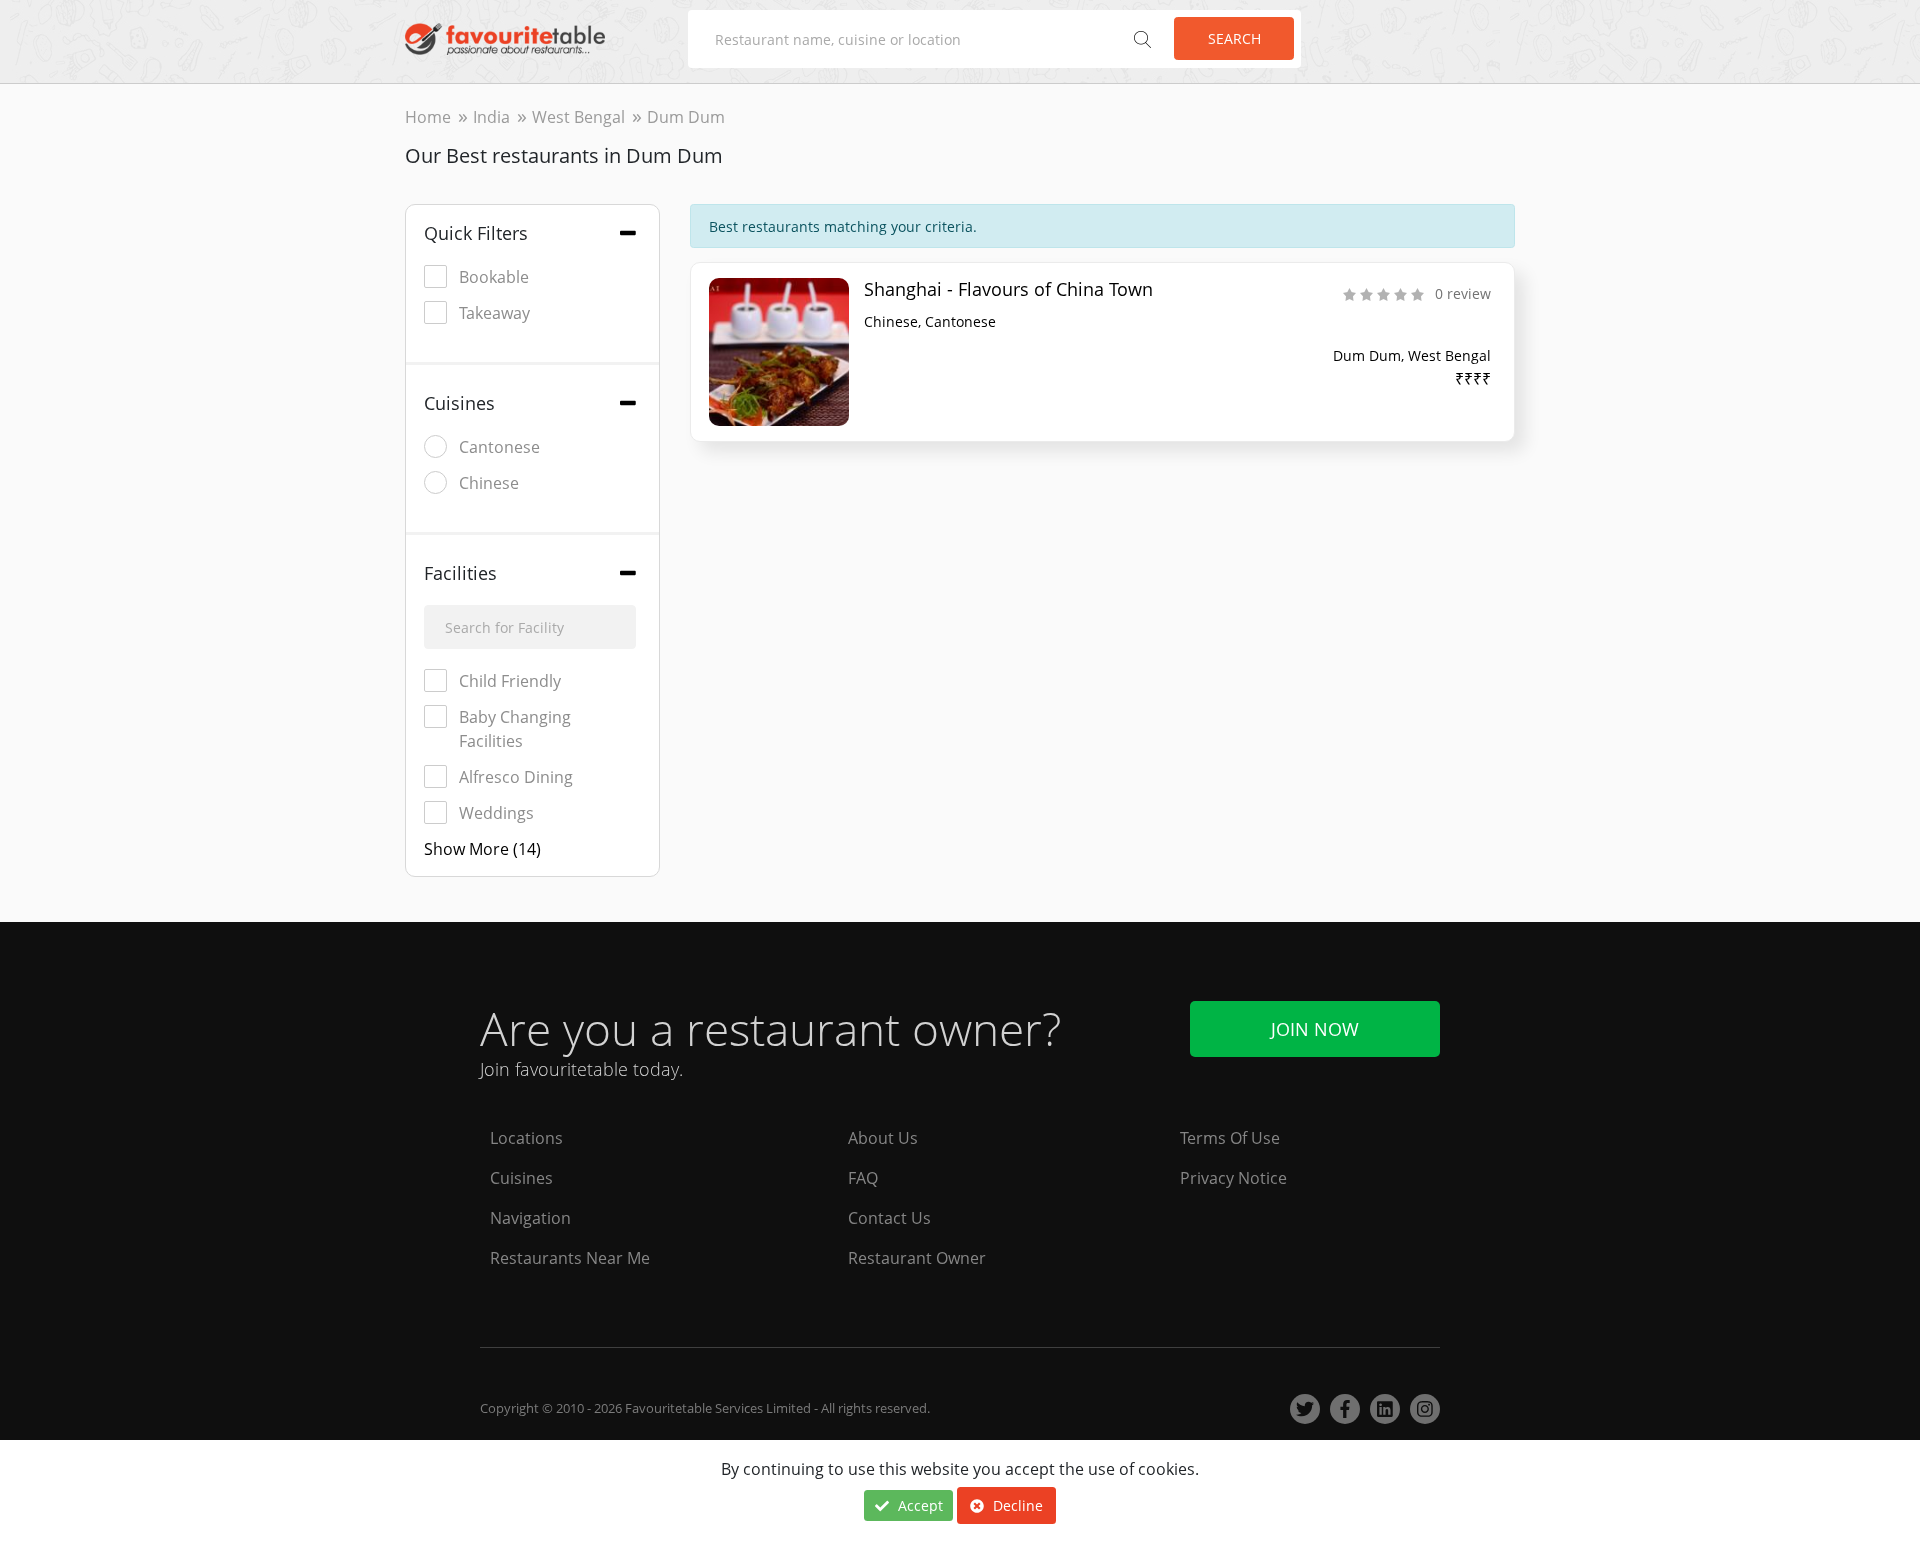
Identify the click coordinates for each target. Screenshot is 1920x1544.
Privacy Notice (1233, 1178)
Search (1234, 38)
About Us (883, 1138)
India (491, 117)
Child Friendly (510, 681)
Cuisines (521, 1178)
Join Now (1315, 1029)
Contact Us (889, 1218)
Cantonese (499, 447)
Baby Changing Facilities (515, 729)
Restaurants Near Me (570, 1258)
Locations (526, 1138)
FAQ (863, 1178)
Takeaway (494, 313)
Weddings (496, 813)
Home (428, 117)
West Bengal (578, 117)
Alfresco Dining (516, 777)
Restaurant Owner (917, 1258)
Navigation (530, 1218)
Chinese (489, 483)
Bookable (494, 277)
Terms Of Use (1230, 1138)
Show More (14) (482, 849)
